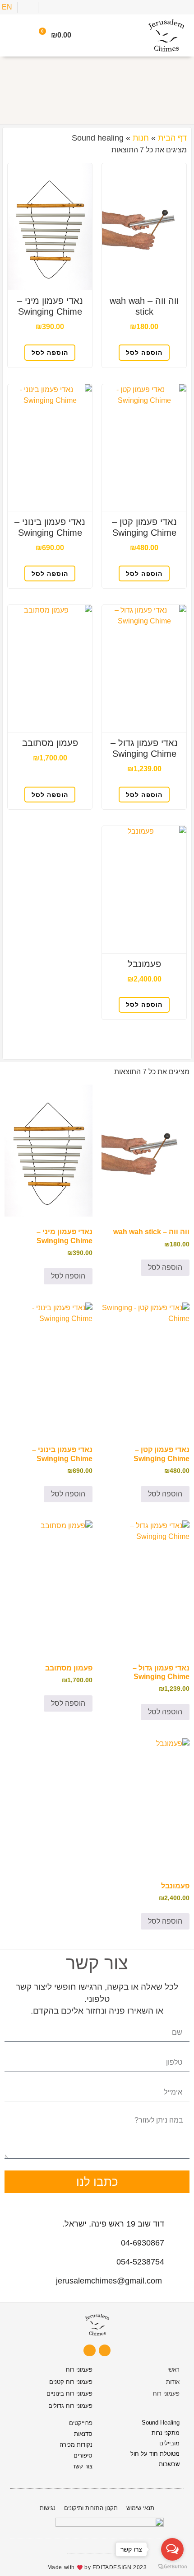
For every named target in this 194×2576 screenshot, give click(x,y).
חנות (141, 138)
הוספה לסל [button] (144, 353)
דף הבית (172, 138)
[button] (14, 35)
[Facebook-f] (89, 2350)
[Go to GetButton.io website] (172, 2567)
